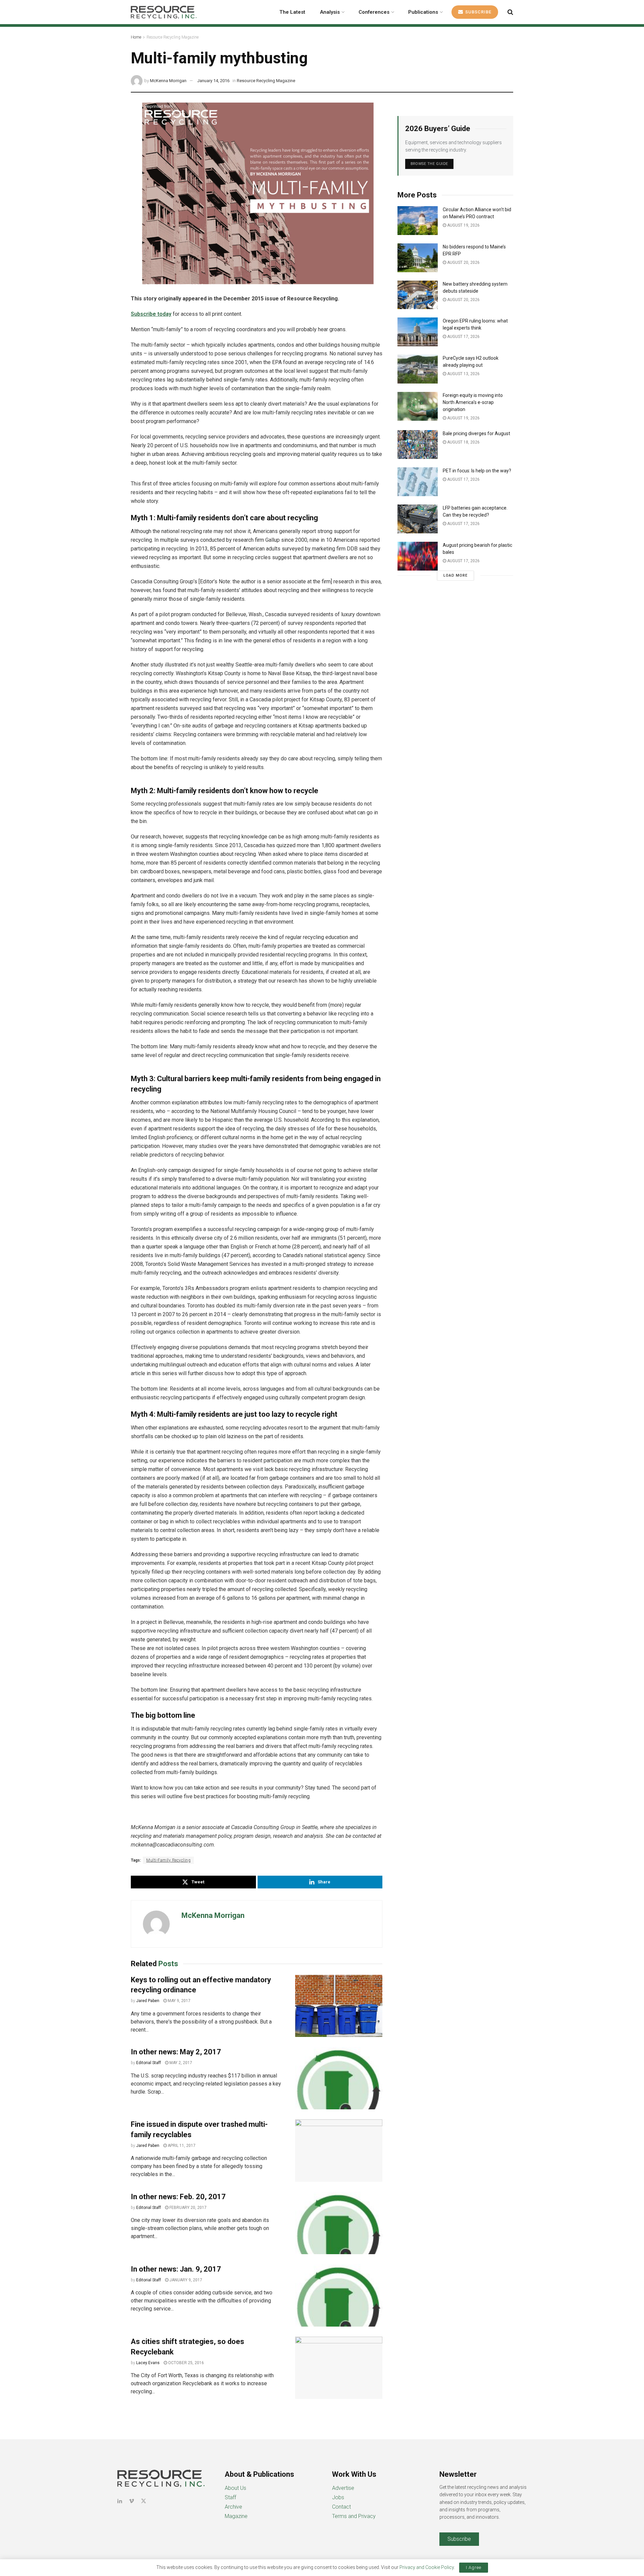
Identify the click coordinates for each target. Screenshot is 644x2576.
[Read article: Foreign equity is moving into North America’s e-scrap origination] (418, 406)
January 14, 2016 (213, 81)
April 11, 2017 (181, 2146)
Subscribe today (151, 314)
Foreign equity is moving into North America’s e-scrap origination (473, 402)
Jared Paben (148, 2001)
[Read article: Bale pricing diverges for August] (418, 445)
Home (136, 37)
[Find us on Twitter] (144, 2501)
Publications (423, 12)
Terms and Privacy (354, 2516)
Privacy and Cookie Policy (427, 2567)
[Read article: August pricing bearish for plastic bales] (418, 556)
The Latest (292, 12)
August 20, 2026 (463, 262)
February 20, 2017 (187, 2208)
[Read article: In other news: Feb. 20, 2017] (339, 2223)
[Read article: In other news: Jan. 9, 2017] (339, 2295)
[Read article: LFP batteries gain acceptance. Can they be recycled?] (418, 519)
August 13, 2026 (463, 374)
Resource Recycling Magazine (173, 37)
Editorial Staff (149, 2063)
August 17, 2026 (463, 337)
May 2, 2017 (180, 2063)
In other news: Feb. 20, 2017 (178, 2197)
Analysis (330, 12)
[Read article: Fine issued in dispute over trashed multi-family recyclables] (339, 2151)
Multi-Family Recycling (168, 1860)
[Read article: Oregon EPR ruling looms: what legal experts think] (418, 332)
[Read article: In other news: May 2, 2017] (339, 2078)
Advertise (343, 2488)
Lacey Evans (148, 2363)
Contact (341, 2507)
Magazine (236, 2516)
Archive (233, 2507)
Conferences (374, 12)
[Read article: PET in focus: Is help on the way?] (418, 482)
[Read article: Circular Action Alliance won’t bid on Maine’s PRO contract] (418, 221)
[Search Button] (510, 12)
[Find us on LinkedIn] (120, 2501)
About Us (235, 2488)
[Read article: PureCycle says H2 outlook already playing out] (418, 369)
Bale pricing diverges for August (476, 433)
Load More (455, 575)
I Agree (474, 2567)
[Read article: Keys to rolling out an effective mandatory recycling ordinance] (339, 2006)
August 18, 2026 (463, 442)
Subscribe (478, 12)
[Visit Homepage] (164, 12)
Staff (230, 2497)
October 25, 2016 (185, 2363)
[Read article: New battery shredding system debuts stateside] (418, 295)
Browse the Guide (429, 164)
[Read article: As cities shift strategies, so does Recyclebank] (339, 2368)
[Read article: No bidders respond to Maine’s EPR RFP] (418, 258)
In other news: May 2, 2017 (176, 2052)
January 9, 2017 (185, 2280)
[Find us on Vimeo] (131, 2501)
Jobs (338, 2497)
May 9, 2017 (179, 2001)
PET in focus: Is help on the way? (477, 471)
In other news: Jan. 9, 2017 (176, 2269)
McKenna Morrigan (168, 81)
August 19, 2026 (463, 225)
